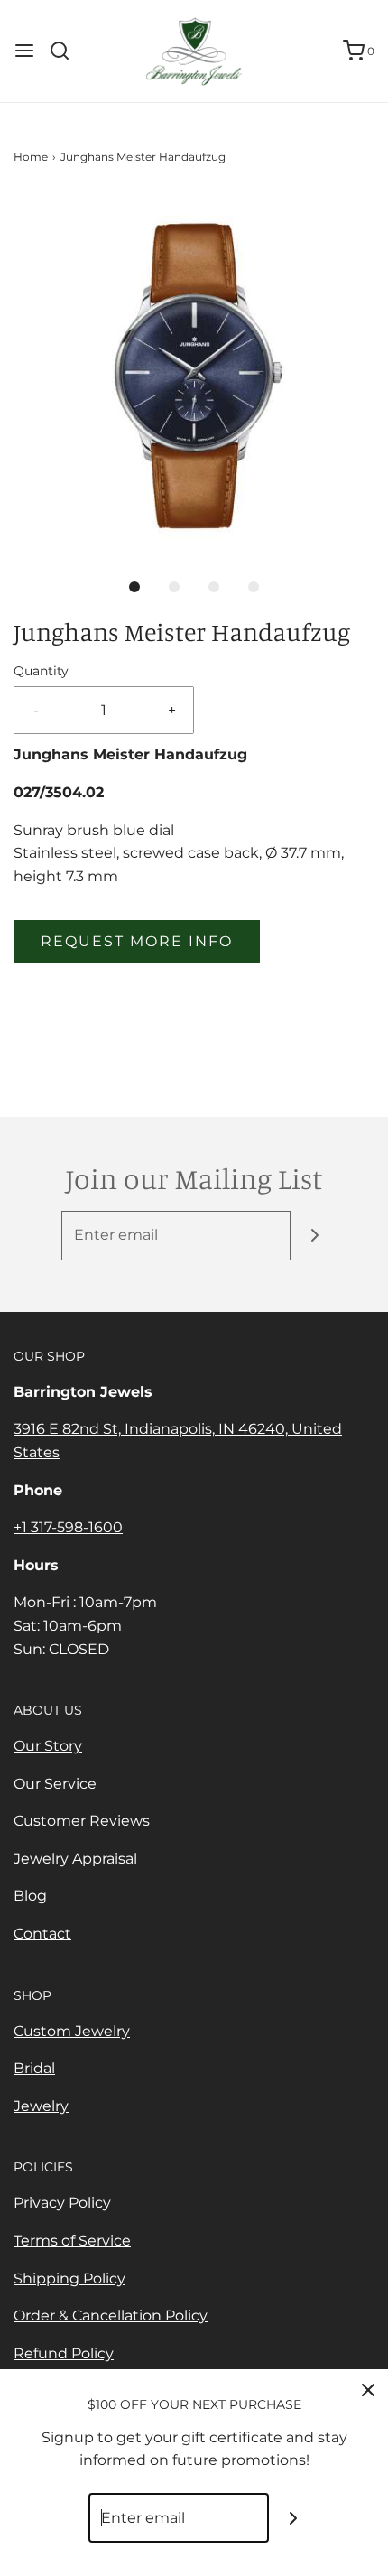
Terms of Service (72, 2241)
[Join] (315, 1236)
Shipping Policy (69, 2278)
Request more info (137, 941)
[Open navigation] (24, 51)
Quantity (41, 671)
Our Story (48, 1746)
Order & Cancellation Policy (111, 2316)
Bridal (34, 2068)
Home (31, 157)
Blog (30, 1896)
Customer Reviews (82, 1821)
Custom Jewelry (72, 2031)
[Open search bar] (66, 51)
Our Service (55, 1784)
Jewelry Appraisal (75, 1859)
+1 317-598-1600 (68, 1527)
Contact (42, 1934)
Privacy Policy (62, 2203)
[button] (194, 373)
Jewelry (41, 2106)
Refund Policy (64, 2353)
